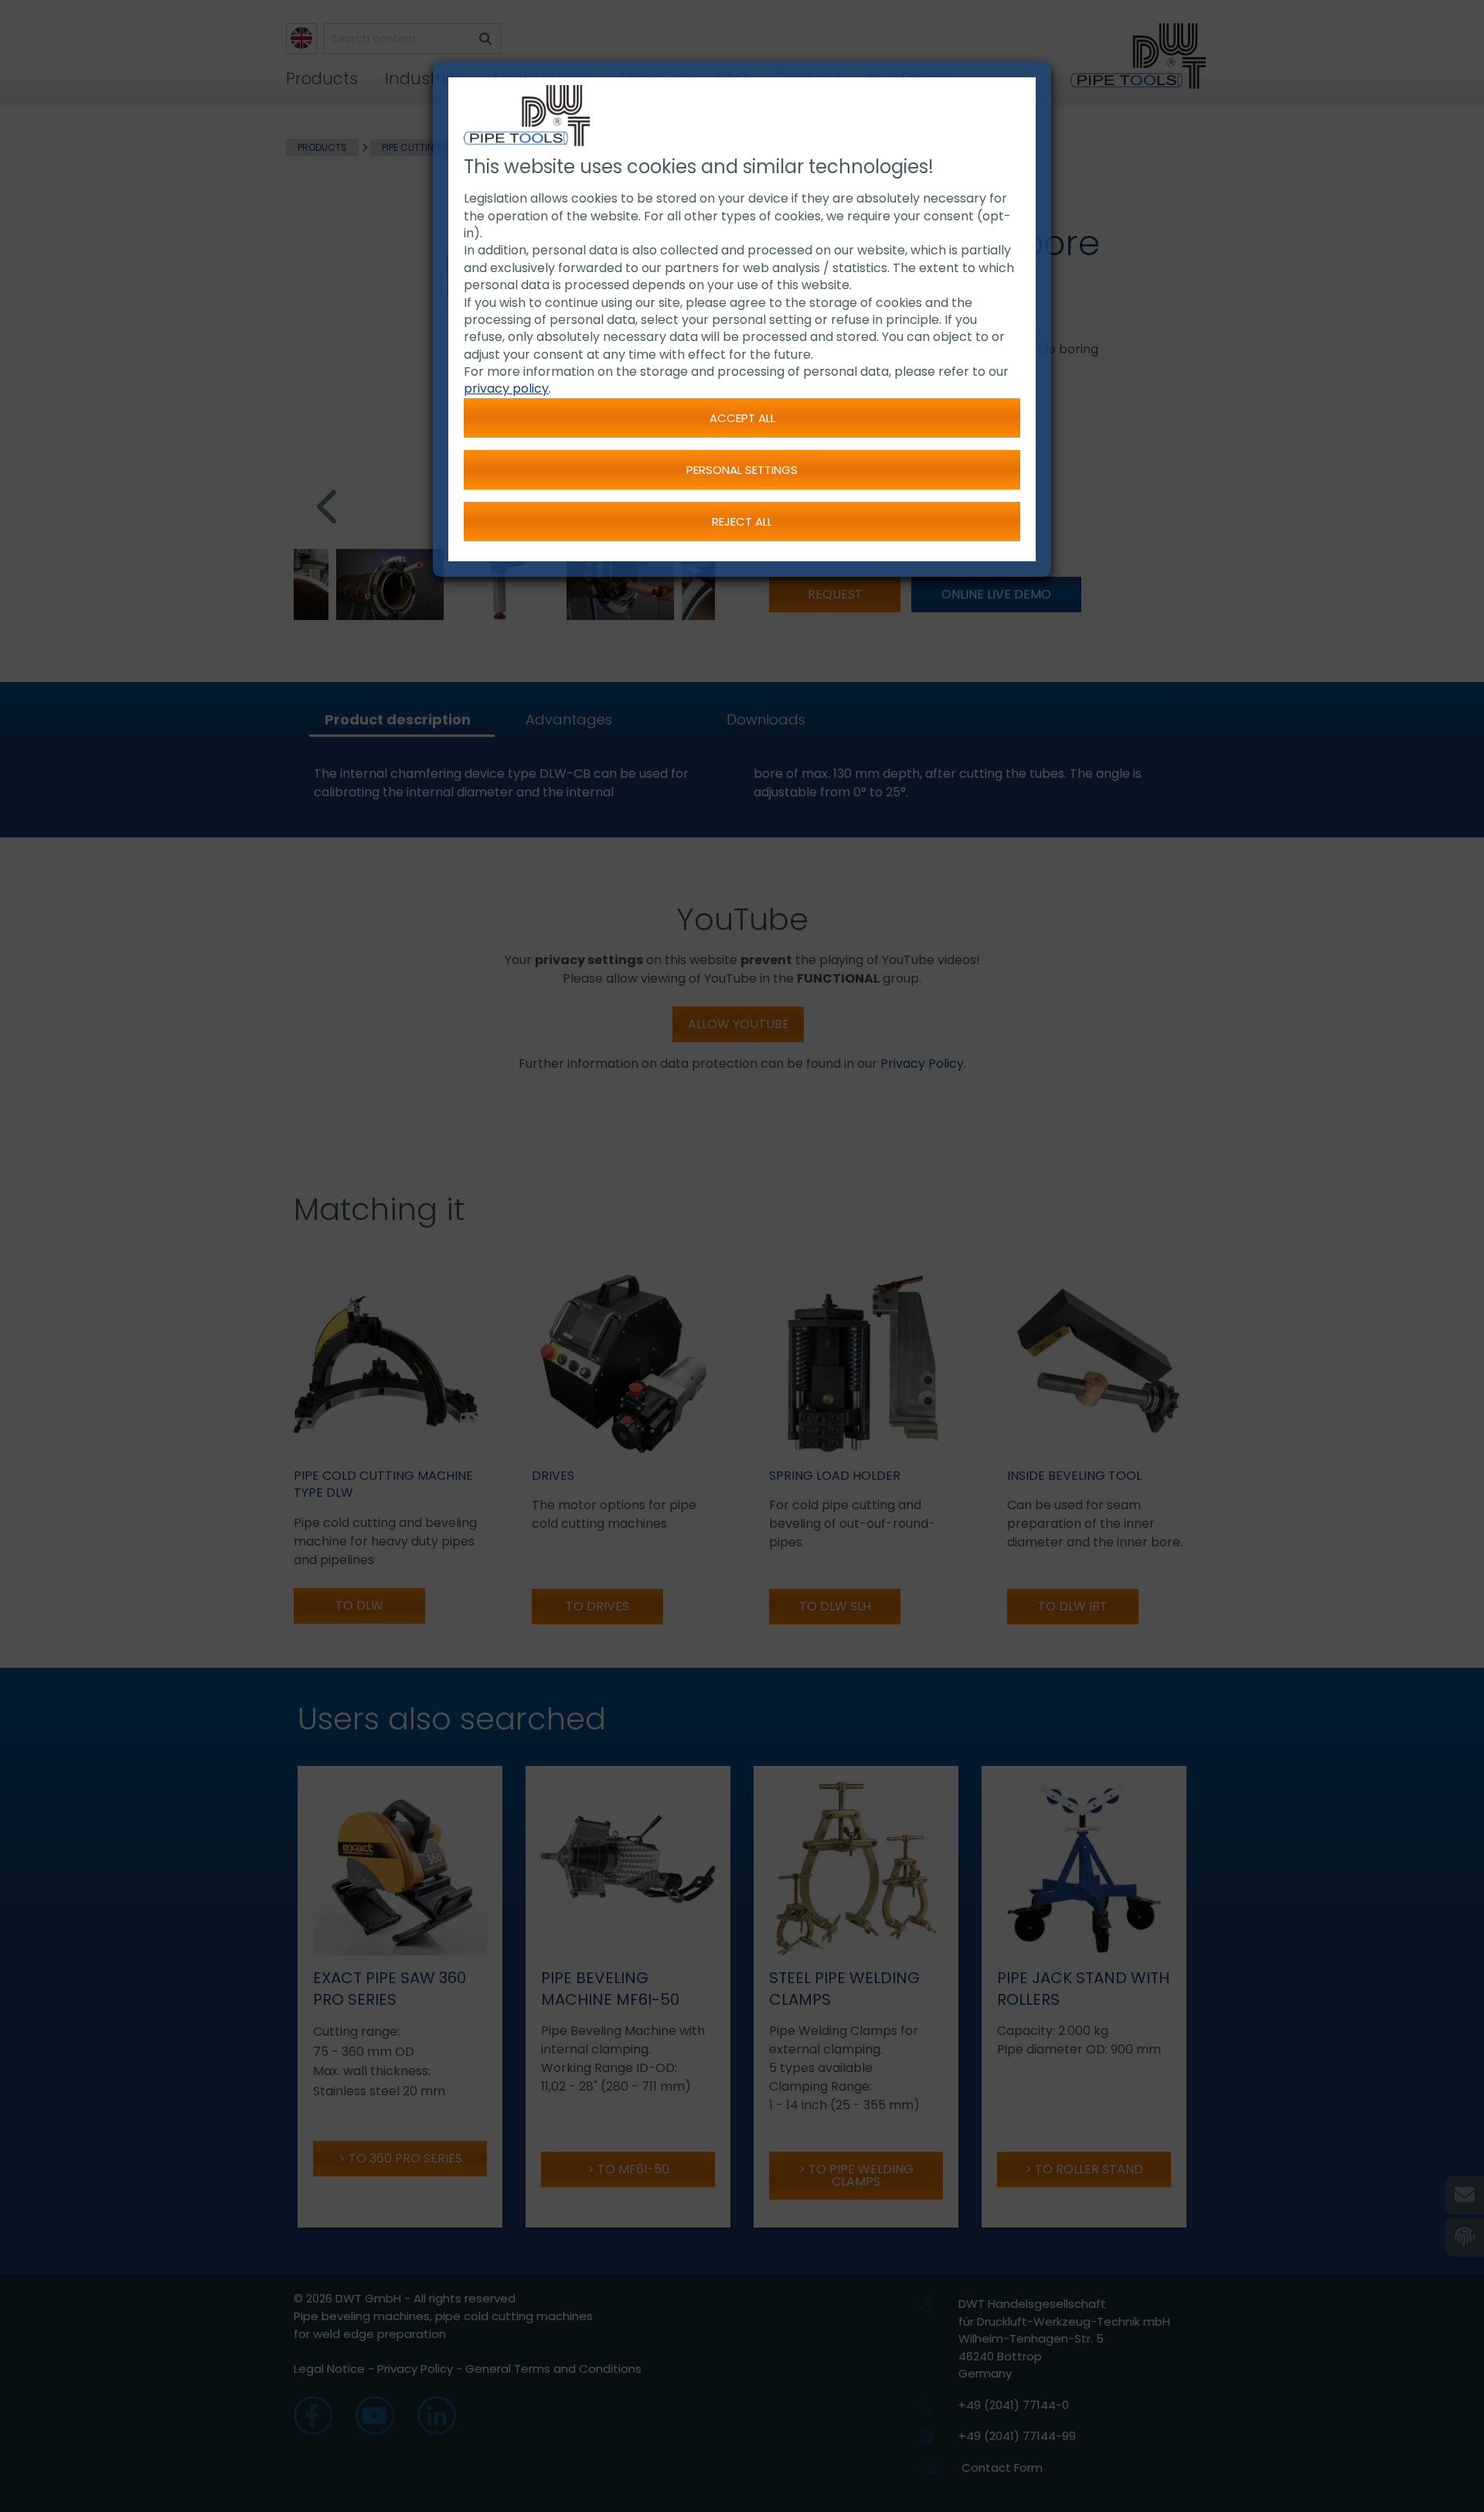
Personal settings (742, 470)
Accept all (742, 418)
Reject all (742, 521)
